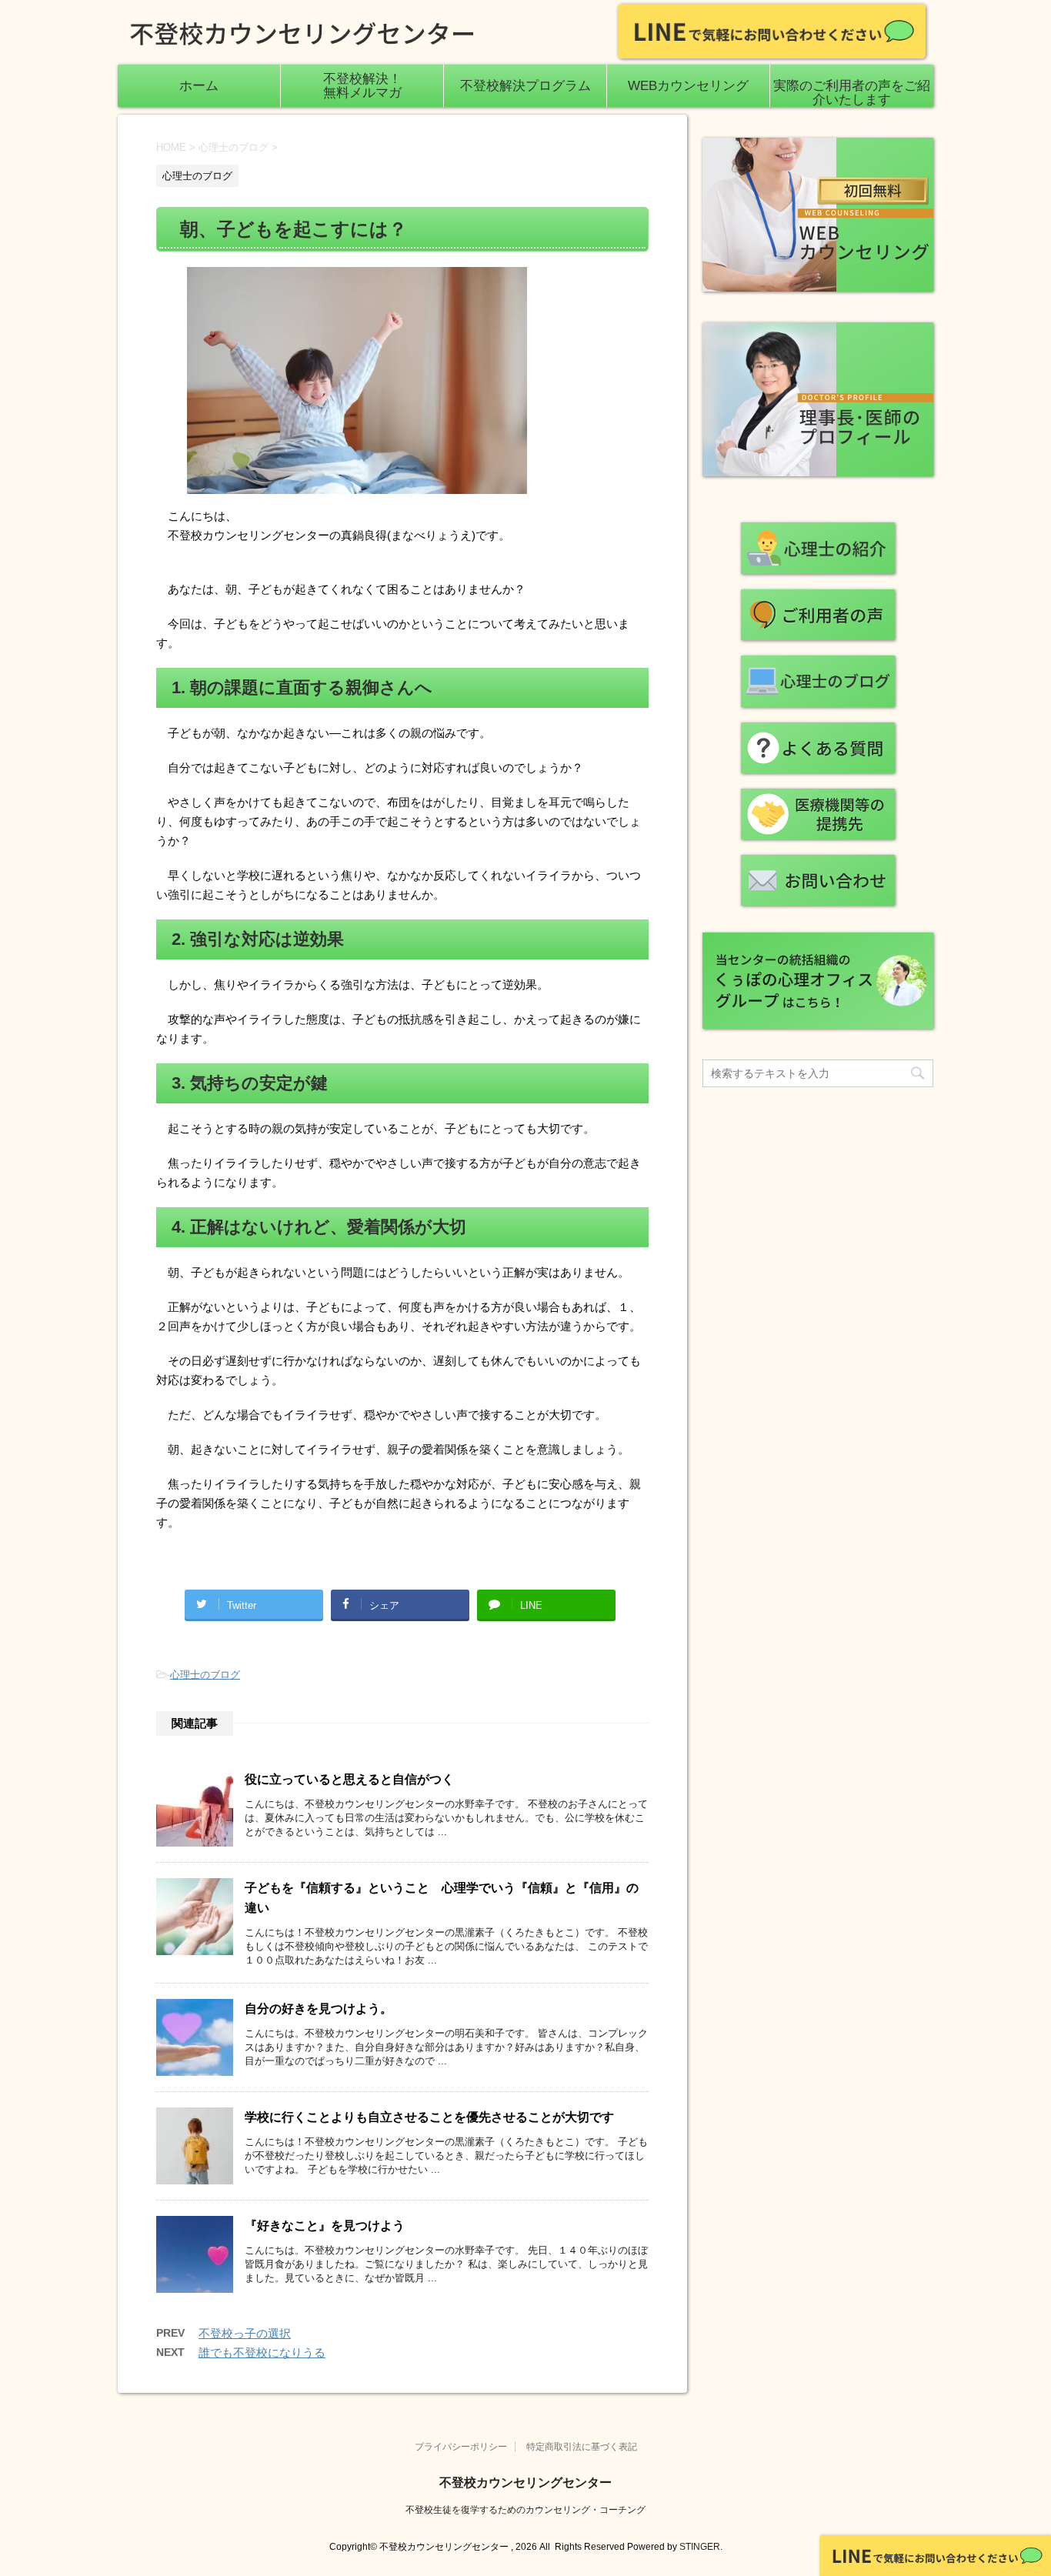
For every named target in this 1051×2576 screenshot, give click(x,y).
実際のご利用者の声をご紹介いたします (852, 93)
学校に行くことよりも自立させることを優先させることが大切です (429, 2117)
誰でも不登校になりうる (262, 2352)
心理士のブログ (205, 1675)
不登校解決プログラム (525, 86)
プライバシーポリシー (461, 2447)
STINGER (700, 2547)
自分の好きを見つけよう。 (319, 2009)
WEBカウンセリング (688, 86)
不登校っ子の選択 (245, 2333)
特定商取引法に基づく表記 (582, 2447)
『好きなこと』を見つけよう (325, 2226)
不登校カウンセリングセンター (525, 2483)
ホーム (199, 86)
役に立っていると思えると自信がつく (349, 1779)
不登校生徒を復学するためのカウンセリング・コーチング (525, 2510)
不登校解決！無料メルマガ (362, 86)
